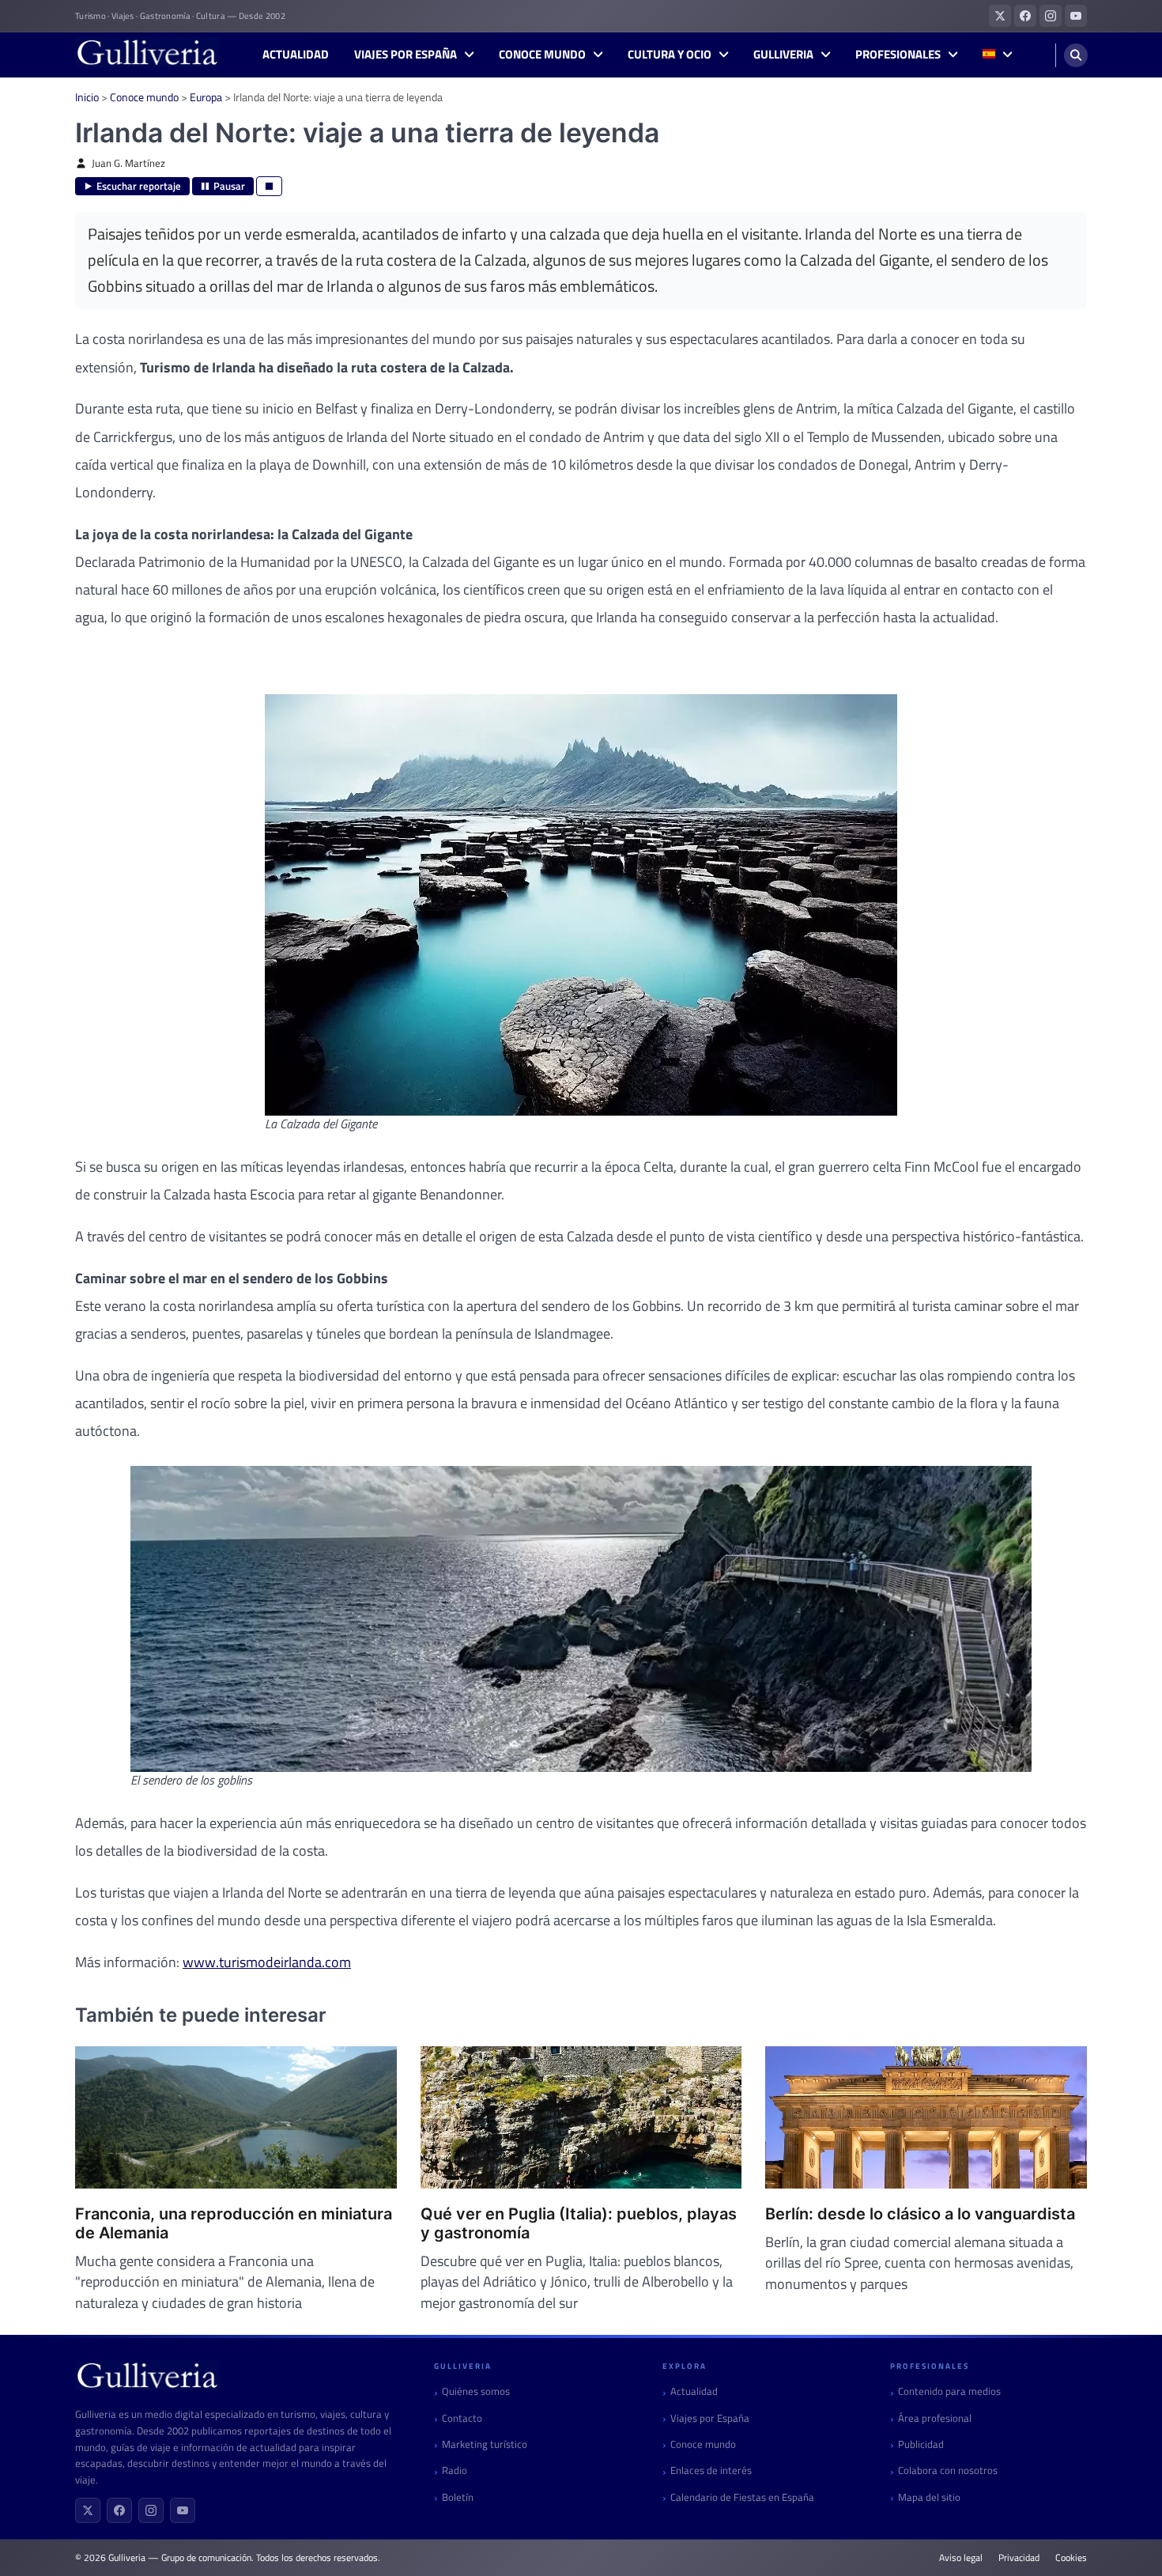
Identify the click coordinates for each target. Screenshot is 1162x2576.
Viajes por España (406, 55)
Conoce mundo (542, 55)
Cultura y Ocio (670, 55)
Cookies (1071, 2558)
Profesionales (898, 55)
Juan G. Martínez (128, 163)
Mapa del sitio (929, 2497)
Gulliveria (783, 55)
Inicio (87, 97)
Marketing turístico (485, 2444)
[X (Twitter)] (88, 2510)
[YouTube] (183, 2510)
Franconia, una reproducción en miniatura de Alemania (234, 2223)
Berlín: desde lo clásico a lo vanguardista (920, 2214)
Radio (455, 2470)
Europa (206, 97)
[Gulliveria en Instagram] (1051, 16)
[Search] (1076, 55)
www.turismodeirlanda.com (267, 1962)
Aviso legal (961, 2558)
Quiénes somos (476, 2391)
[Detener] (269, 186)
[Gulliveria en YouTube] (1076, 16)
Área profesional (935, 2418)
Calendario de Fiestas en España (742, 2497)
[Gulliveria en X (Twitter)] (1000, 16)
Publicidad (921, 2444)
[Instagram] (151, 2510)
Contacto (462, 2418)
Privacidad (1019, 2558)
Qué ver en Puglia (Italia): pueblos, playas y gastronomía (579, 2223)
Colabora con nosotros (948, 2470)
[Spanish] (997, 55)
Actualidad (296, 55)
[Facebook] (119, 2510)
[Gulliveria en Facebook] (1025, 16)
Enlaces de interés (711, 2470)
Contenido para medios (949, 2391)
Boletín (458, 2497)
